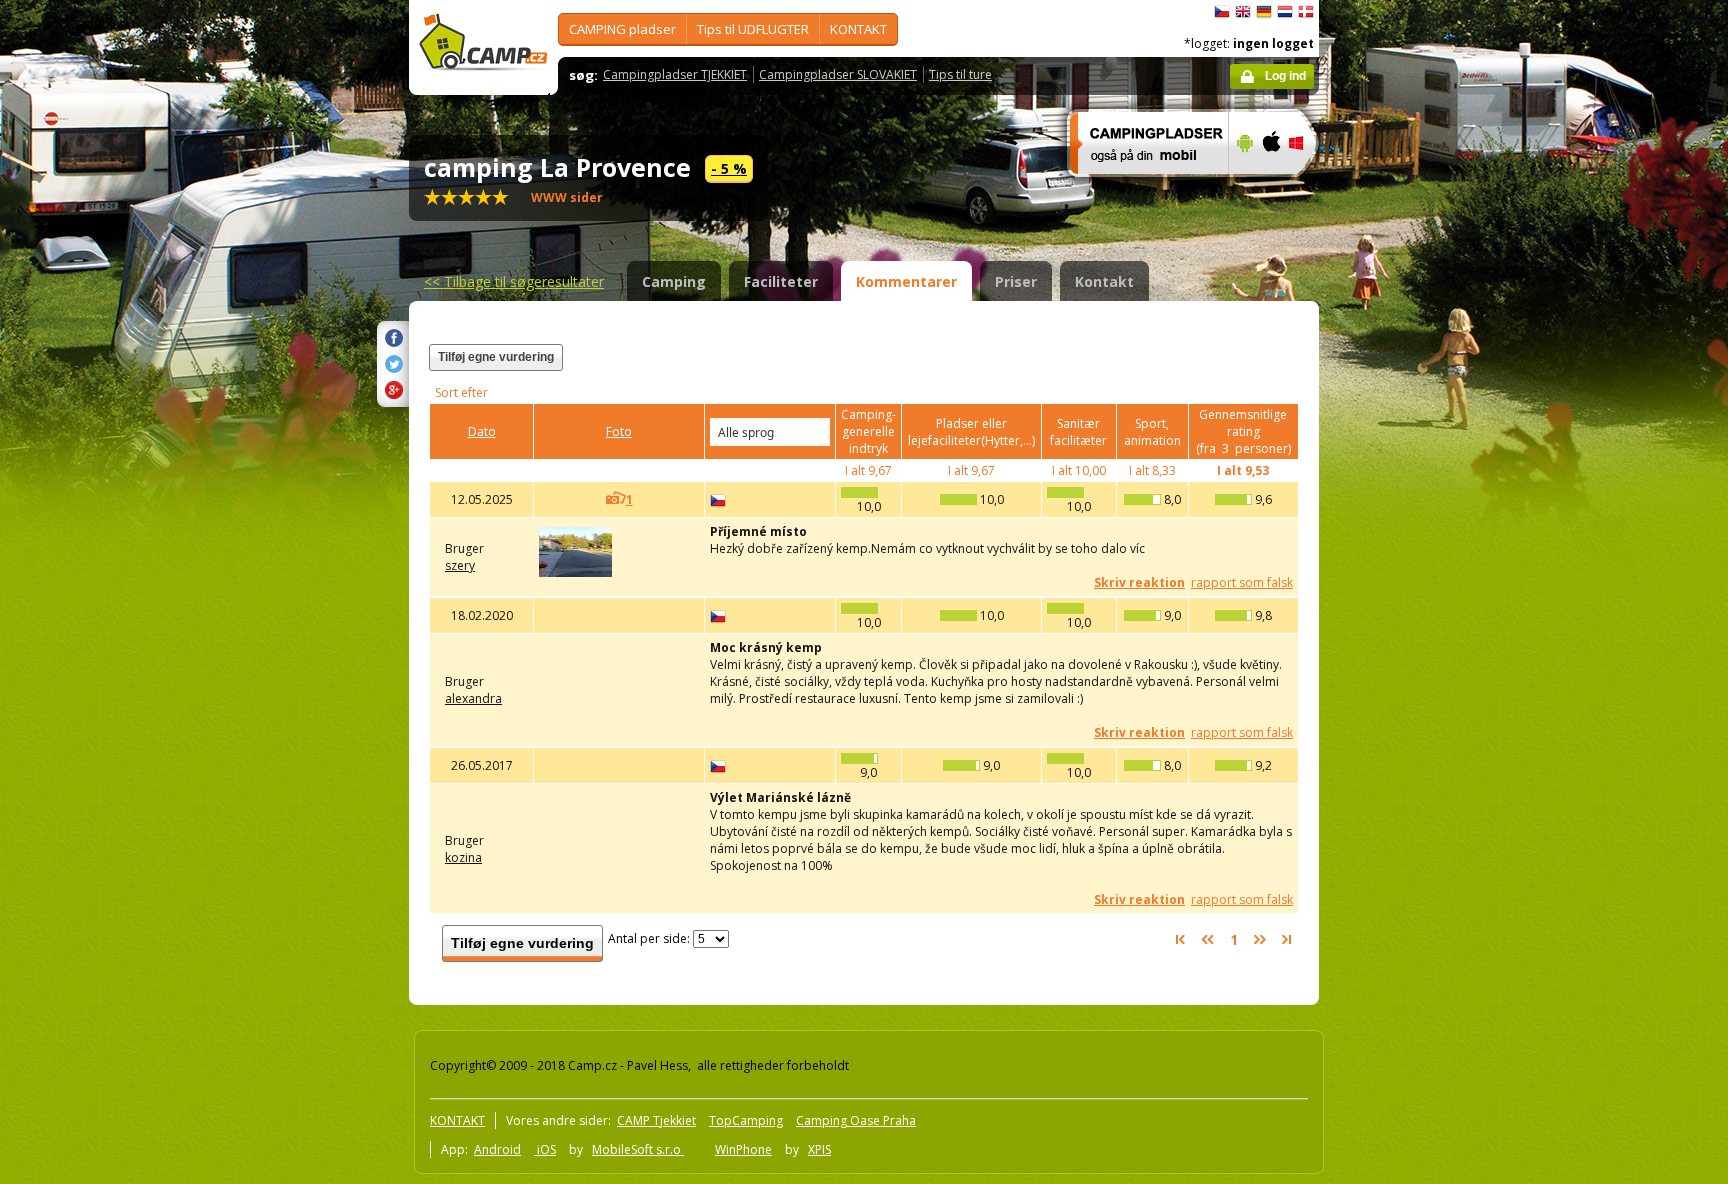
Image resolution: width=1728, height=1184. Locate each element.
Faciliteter (781, 281)
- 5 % (729, 168)
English (1243, 12)
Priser (1016, 281)
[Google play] (1242, 187)
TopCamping (746, 1120)
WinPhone (743, 1149)
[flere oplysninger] (1140, 187)
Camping (674, 281)
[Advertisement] (1403, 601)
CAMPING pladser (622, 29)
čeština (1222, 12)
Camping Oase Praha (856, 1120)
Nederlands (1285, 12)
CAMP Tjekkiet (656, 1120)
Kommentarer (906, 281)
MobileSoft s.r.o (638, 1149)
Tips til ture (960, 74)
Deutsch (1264, 12)
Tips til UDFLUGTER (753, 29)
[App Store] (1270, 187)
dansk (1306, 12)
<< (514, 281)
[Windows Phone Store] (1308, 187)
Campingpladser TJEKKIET (675, 74)
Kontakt (1104, 281)
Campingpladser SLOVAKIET (838, 74)
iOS (545, 1149)
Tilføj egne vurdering (496, 357)
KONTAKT (858, 29)
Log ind (1285, 76)
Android (497, 1149)
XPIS (819, 1149)
